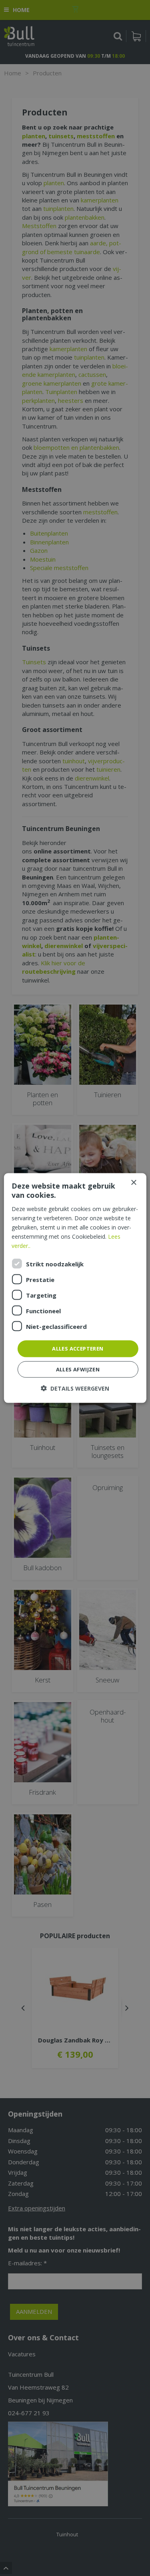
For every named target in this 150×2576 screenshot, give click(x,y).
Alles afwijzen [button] (78, 1369)
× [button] (133, 1183)
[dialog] (75, 1288)
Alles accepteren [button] (78, 1349)
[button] (75, 1388)
